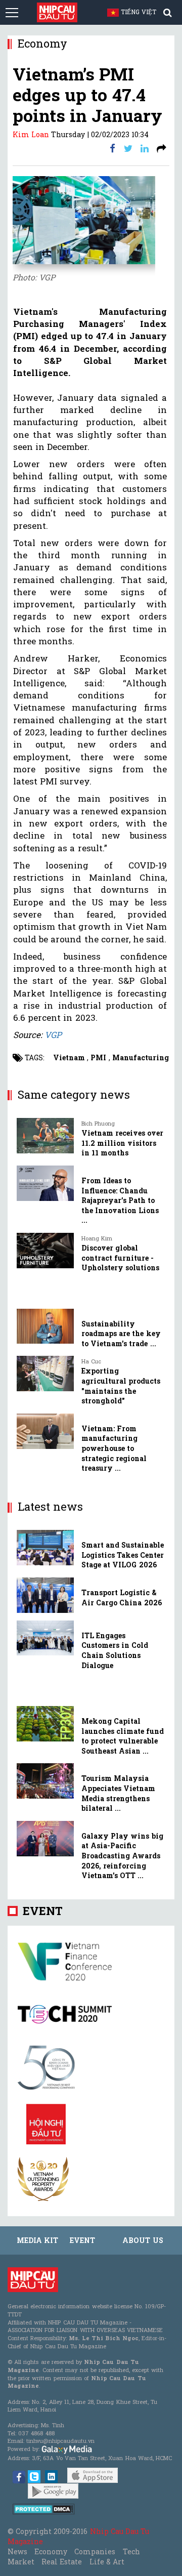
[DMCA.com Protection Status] (44, 2508)
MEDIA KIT (37, 2240)
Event (43, 1911)
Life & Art (107, 2562)
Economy (51, 2551)
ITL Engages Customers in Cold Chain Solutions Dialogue (115, 1650)
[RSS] (162, 148)
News (17, 2551)
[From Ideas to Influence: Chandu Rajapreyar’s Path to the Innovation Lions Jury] (45, 1183)
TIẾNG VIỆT (143, 12)
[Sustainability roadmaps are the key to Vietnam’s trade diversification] (45, 1326)
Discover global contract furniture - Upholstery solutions (120, 1258)
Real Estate (62, 2562)
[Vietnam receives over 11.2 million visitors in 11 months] (45, 1136)
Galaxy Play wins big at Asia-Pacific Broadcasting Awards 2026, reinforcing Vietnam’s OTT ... (122, 1856)
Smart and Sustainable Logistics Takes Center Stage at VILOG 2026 (123, 1555)
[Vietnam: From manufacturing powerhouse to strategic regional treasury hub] (45, 1431)
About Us (143, 2240)
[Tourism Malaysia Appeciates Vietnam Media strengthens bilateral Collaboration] (45, 1781)
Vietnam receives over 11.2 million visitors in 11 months (122, 1143)
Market (21, 2562)
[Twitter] (128, 148)
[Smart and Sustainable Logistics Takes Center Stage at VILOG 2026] (45, 1548)
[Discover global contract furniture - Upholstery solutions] (45, 1251)
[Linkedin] (145, 148)
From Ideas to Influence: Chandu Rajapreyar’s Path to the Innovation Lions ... (120, 1200)
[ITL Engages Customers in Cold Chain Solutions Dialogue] (45, 1638)
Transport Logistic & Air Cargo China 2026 (122, 1597)
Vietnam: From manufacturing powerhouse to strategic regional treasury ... (114, 1448)
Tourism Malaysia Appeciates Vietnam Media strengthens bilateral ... (118, 1793)
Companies (95, 2551)
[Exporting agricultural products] (45, 1374)
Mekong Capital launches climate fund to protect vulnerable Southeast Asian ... (123, 1736)
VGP (53, 1035)
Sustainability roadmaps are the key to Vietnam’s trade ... (121, 1334)
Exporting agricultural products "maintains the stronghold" (121, 1386)
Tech (131, 2551)
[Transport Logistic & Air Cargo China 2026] (45, 1595)
